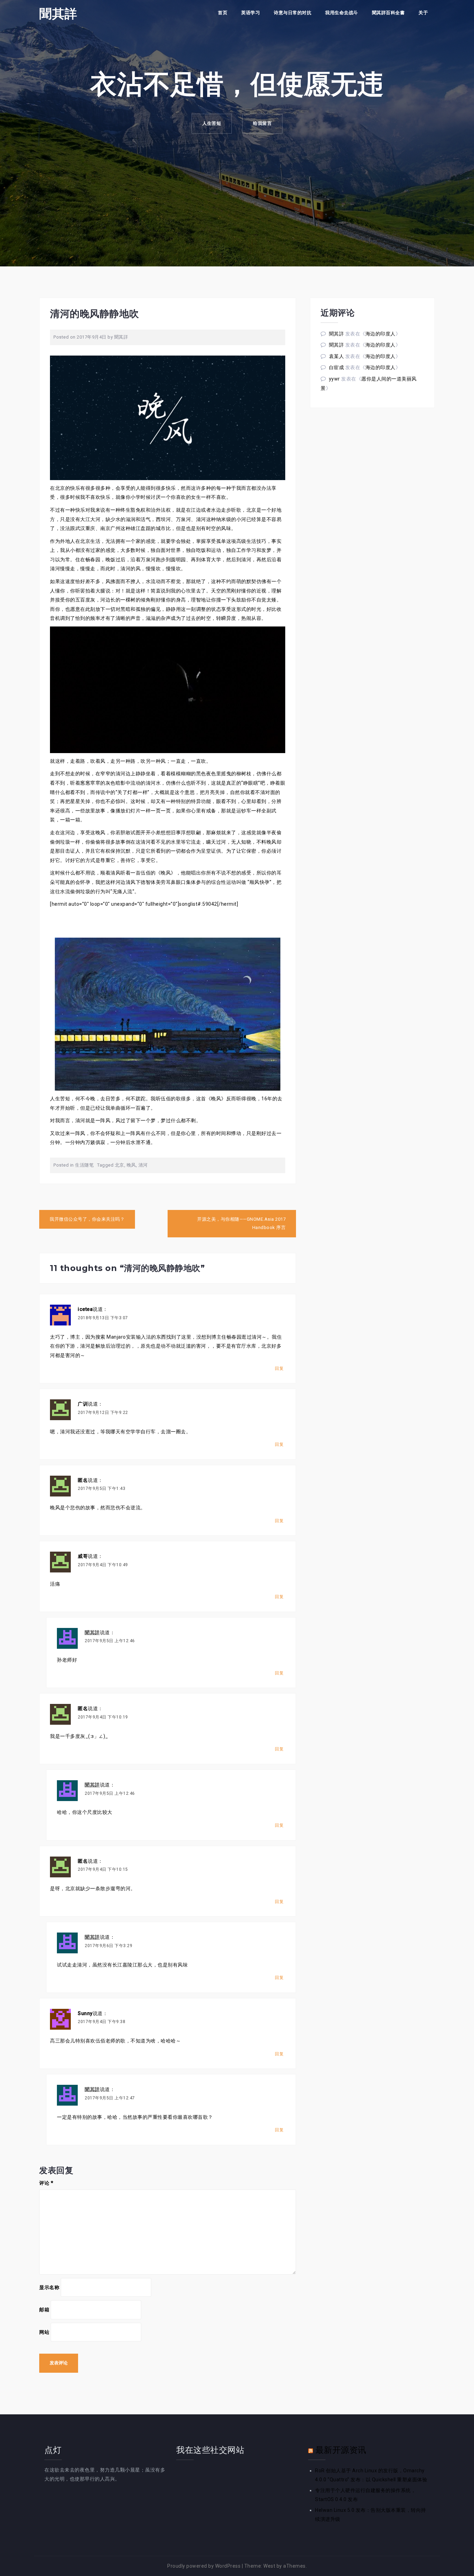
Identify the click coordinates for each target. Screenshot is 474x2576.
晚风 (131, 1165)
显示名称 (49, 2287)
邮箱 (44, 2310)
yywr (335, 379)
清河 (143, 1165)
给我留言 (262, 123)
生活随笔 (84, 1165)
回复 (279, 1368)
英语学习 (251, 13)
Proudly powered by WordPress (204, 2566)
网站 (44, 2332)
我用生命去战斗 (342, 13)
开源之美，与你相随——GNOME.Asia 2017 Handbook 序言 (241, 1223)
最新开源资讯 (341, 2450)
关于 (423, 13)
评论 (46, 2183)
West (269, 2566)
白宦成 (337, 367)
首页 (223, 13)
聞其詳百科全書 (388, 13)
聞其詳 (58, 14)
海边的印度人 (380, 334)
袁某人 (337, 356)
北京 (120, 1165)
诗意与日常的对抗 (293, 13)
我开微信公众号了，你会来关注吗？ (87, 1219)
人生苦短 (212, 123)
